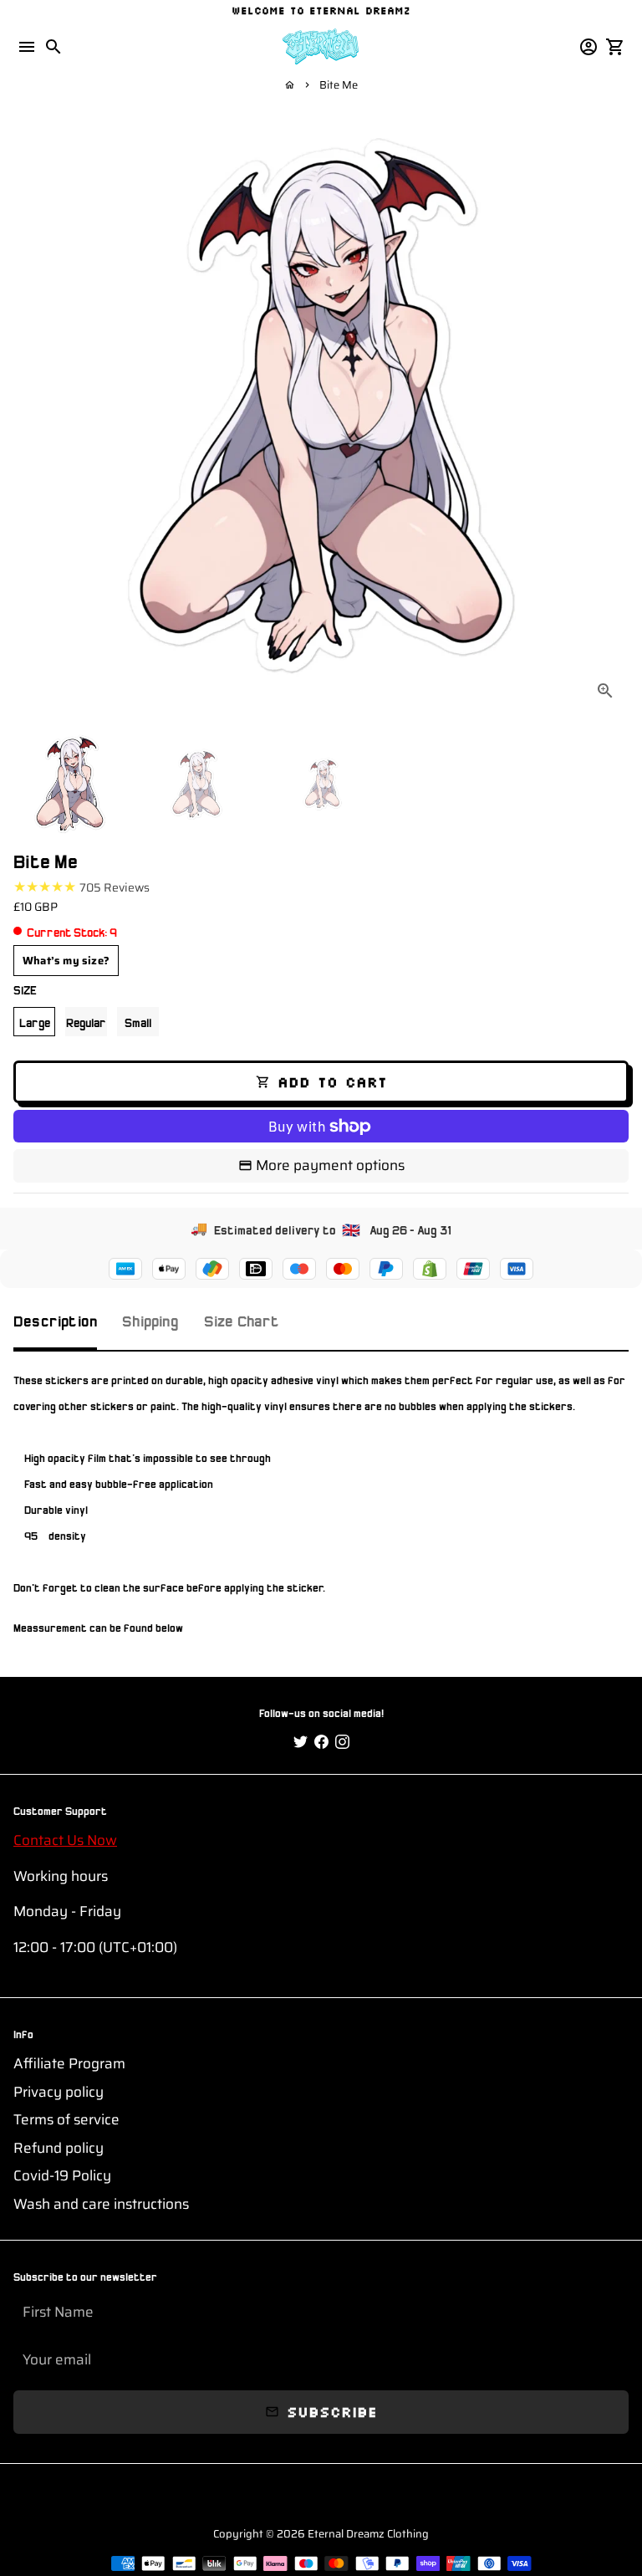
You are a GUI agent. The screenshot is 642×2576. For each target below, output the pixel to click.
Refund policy (59, 2148)
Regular (86, 1021)
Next (612, 407)
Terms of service (66, 2120)
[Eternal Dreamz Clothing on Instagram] (342, 1742)
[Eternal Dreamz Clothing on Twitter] (301, 1742)
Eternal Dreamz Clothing (368, 2534)
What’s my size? (66, 961)
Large (35, 1021)
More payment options (330, 1165)
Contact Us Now (65, 1840)
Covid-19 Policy (62, 2176)
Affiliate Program (69, 2064)
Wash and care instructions (101, 2204)
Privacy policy (59, 2092)
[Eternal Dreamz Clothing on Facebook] (321, 1742)
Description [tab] (55, 1319)
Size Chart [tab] (242, 1319)
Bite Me (339, 85)
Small (138, 1021)
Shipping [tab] (150, 1319)
